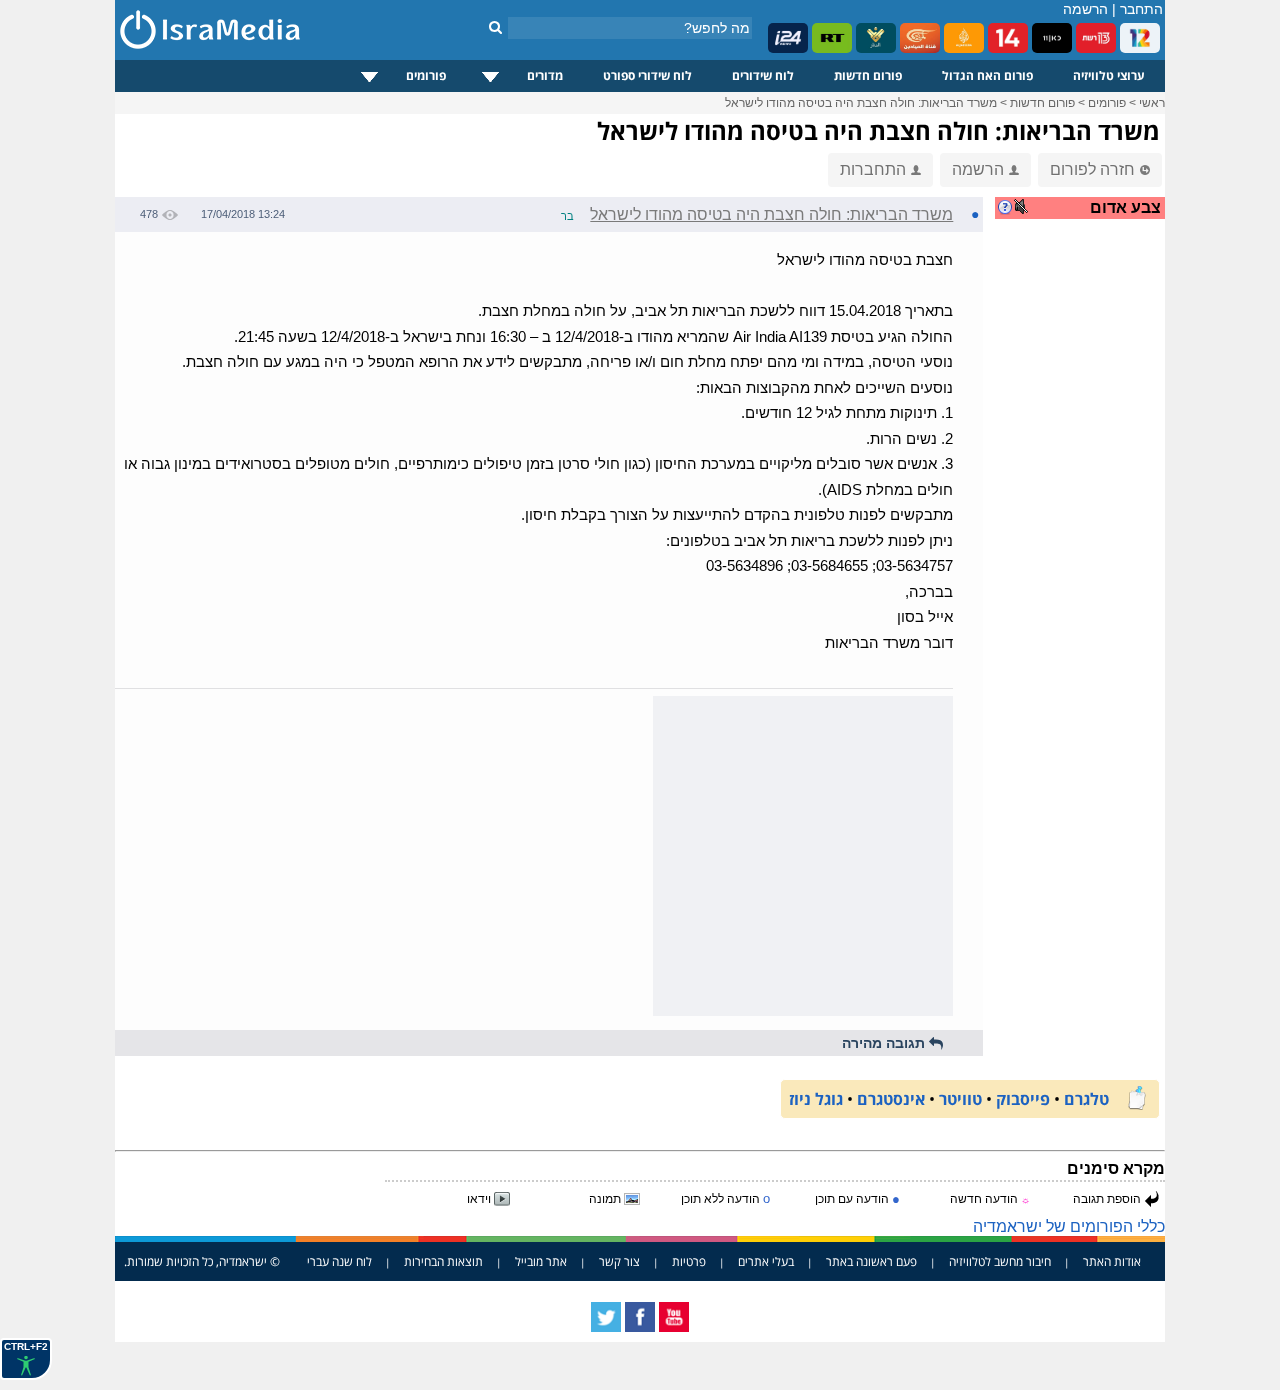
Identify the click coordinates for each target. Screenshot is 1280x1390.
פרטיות (689, 1261)
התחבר (1141, 9)
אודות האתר (1112, 1261)
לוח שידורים (763, 75)
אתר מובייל (541, 1261)
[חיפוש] (495, 27)
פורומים (426, 75)
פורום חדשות (868, 75)
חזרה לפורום (1092, 169)
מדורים (545, 75)
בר (567, 216)
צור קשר (619, 1261)
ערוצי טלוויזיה (1109, 75)
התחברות (873, 169)
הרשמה (1085, 9)
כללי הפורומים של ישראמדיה (1069, 1226)
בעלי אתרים (766, 1261)
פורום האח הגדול (987, 75)
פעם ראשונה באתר (871, 1261)
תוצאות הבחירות (443, 1261)
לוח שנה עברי (339, 1261)
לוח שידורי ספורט (647, 75)
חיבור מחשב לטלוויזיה (1000, 1261)
